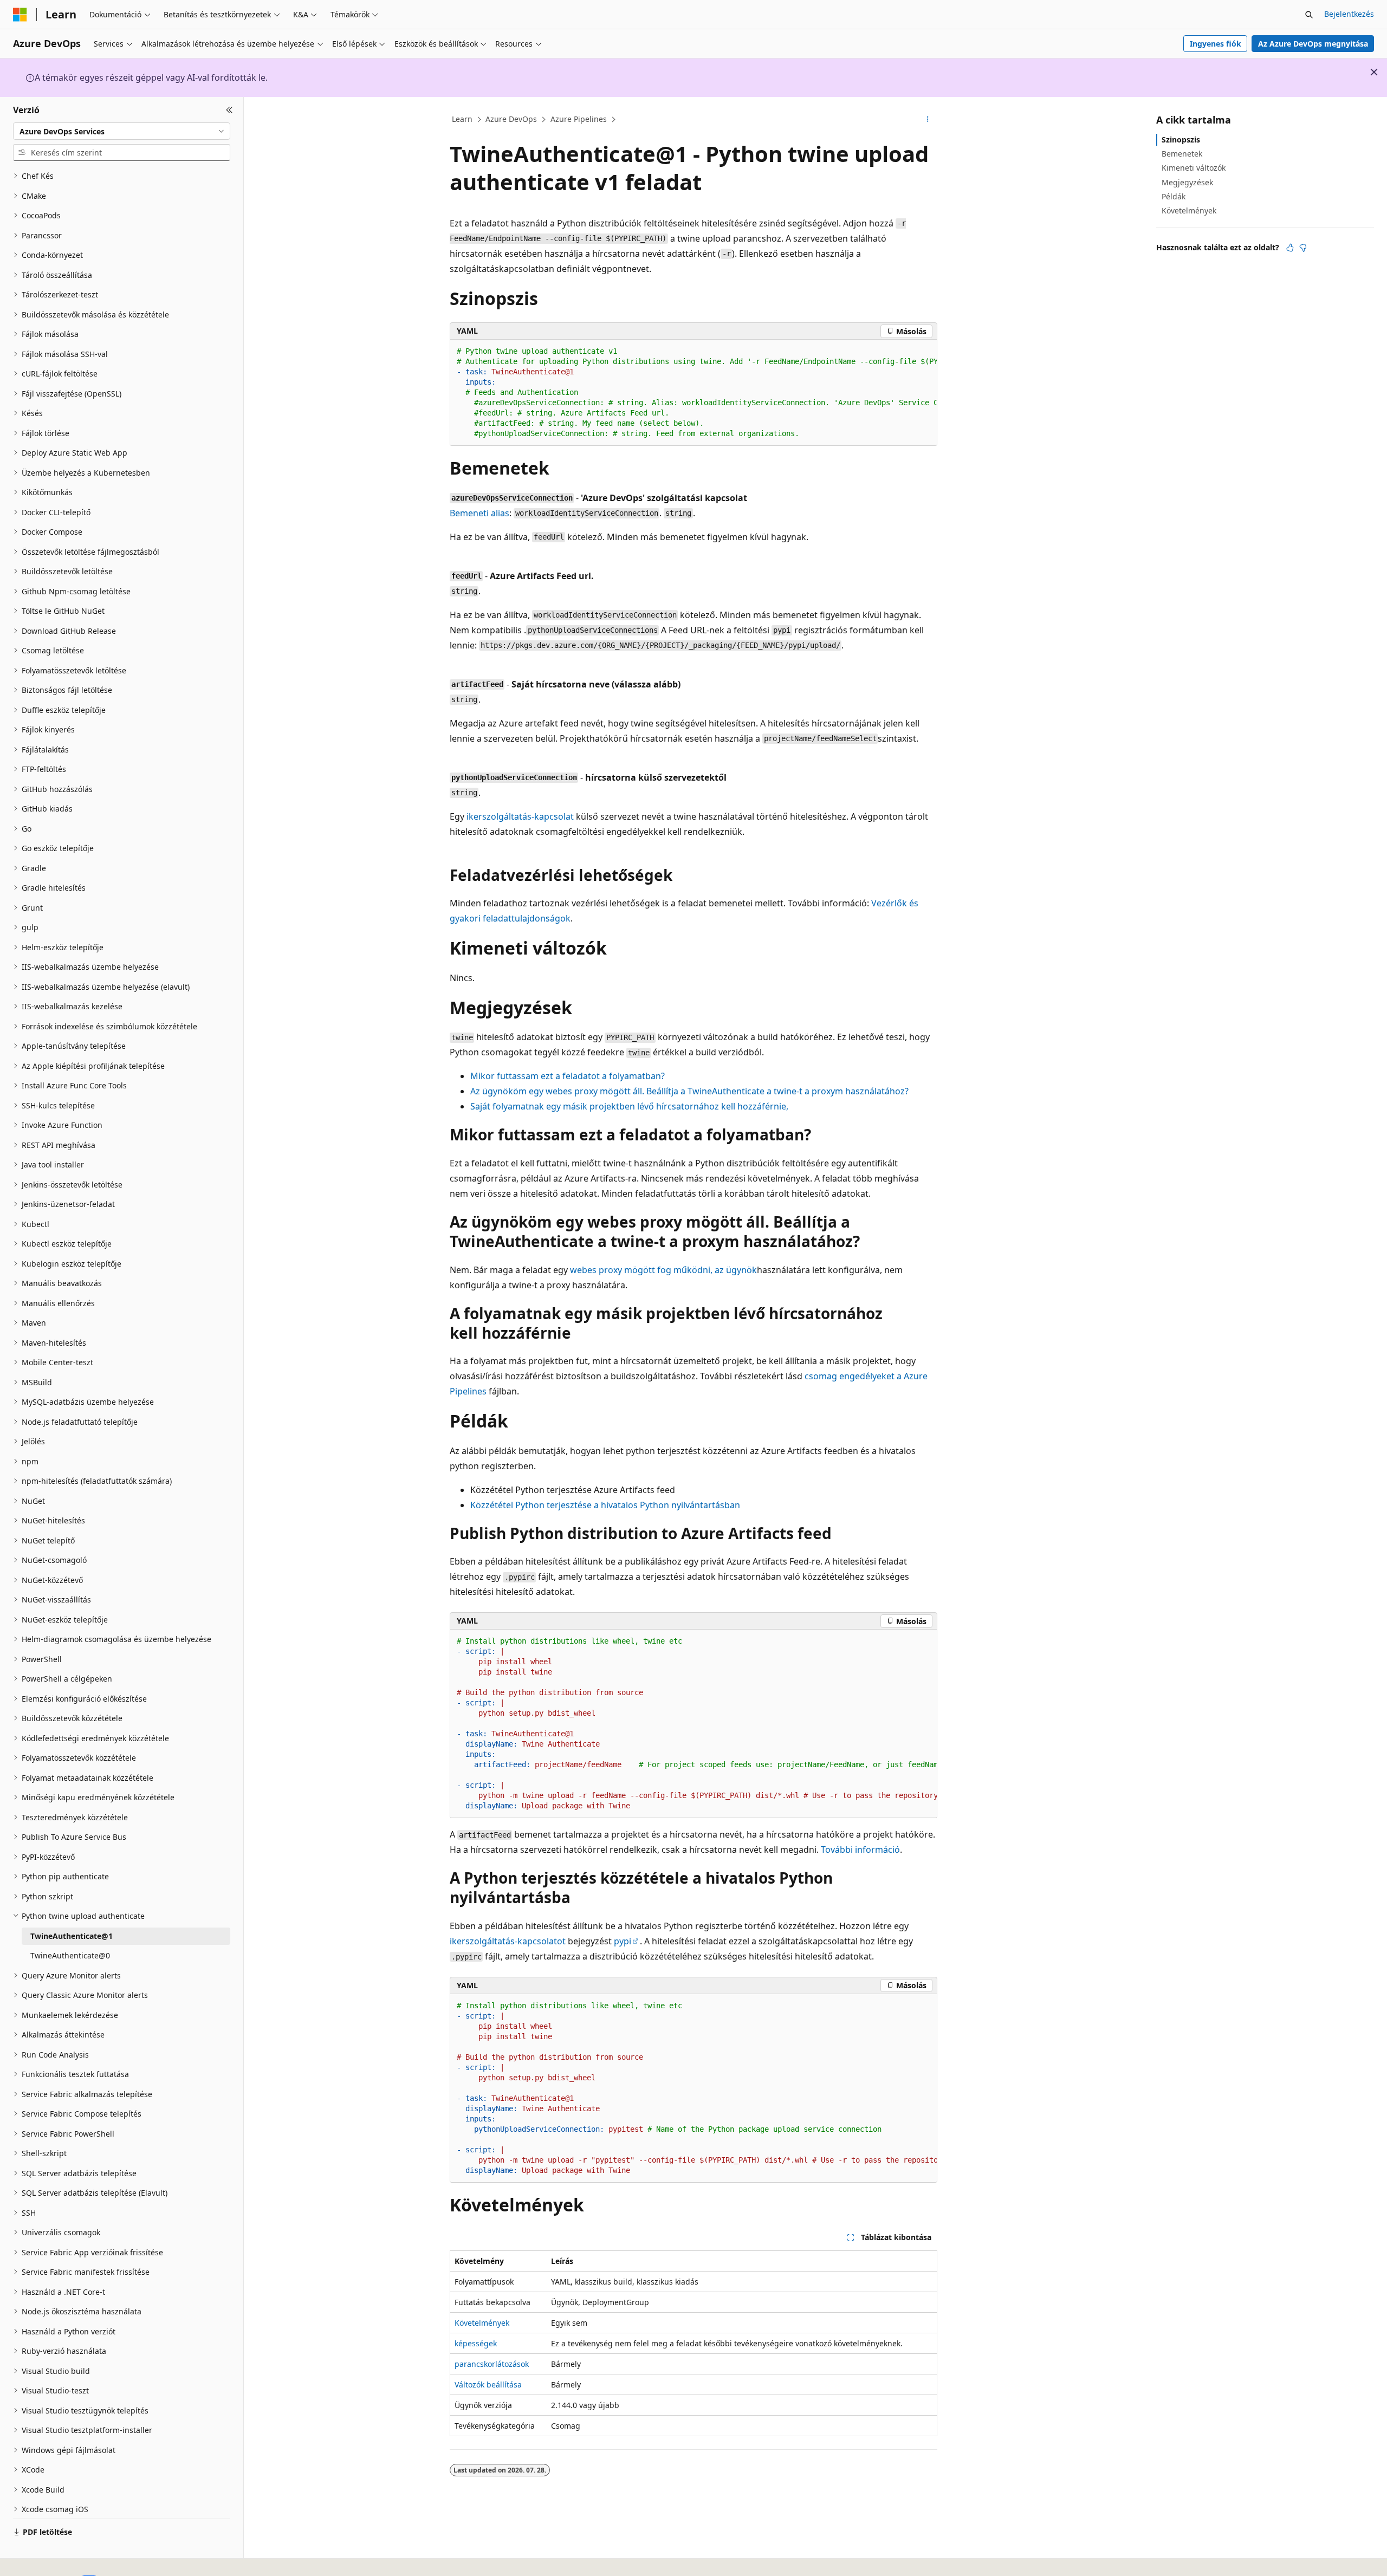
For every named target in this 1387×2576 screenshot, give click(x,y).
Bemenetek (1182, 154)
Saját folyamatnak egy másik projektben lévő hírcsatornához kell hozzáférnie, (629, 1106)
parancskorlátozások (492, 2364)
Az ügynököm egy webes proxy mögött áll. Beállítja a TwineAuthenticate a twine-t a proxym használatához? (689, 1091)
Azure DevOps (511, 119)
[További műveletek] (928, 120)
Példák (1174, 196)
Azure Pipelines (579, 119)
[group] (693, 393)
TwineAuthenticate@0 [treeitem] (70, 1955)
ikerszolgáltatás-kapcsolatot (508, 1941)
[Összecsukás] (229, 110)
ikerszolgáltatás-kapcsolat (520, 816)
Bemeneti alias (479, 513)
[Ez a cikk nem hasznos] (1303, 248)
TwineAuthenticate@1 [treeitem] (72, 1936)
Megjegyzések (1187, 182)
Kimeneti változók (1194, 168)
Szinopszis (1181, 139)
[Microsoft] (20, 15)
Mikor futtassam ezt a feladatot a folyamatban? (568, 1076)
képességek (476, 2343)
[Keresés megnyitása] (1309, 15)
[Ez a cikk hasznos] (1290, 248)
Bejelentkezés (1349, 14)
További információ (860, 1850)
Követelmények (482, 2323)
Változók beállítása (488, 2384)
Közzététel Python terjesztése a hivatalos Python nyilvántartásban (605, 1505)
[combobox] (122, 131)
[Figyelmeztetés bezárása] (1374, 72)
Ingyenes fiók (1216, 44)
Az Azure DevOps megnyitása (1313, 44)
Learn (462, 119)
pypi (623, 1941)
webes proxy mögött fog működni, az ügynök (663, 1270)
